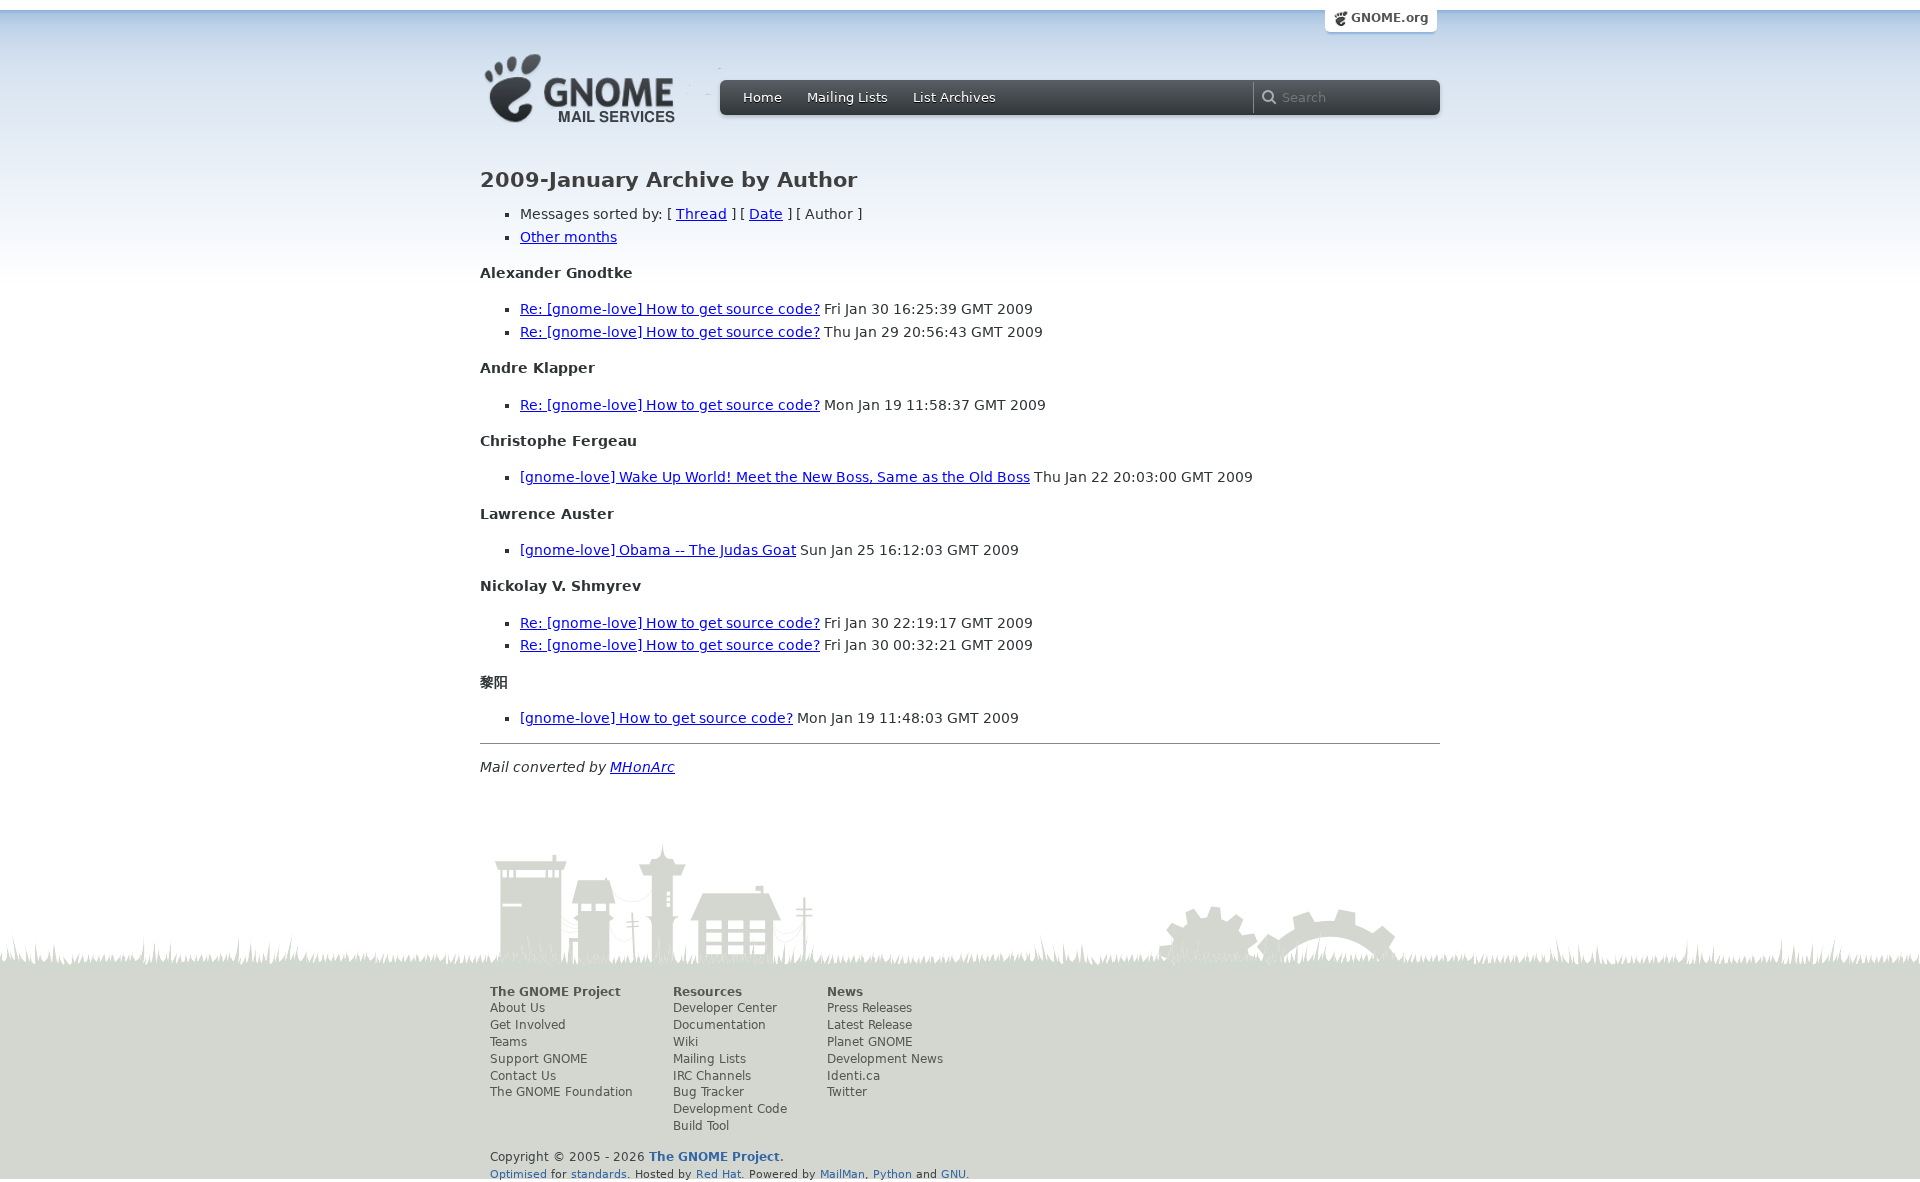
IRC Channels (712, 1076)
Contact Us (523, 1076)
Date (766, 214)
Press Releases (869, 1008)
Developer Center (725, 1008)
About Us (517, 1008)
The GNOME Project (555, 992)
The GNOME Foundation (561, 1092)
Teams (508, 1042)
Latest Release (869, 1025)
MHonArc (642, 767)
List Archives (954, 97)
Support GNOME (539, 1059)
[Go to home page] (610, 128)
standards (599, 1174)
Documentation (719, 1025)
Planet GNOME (870, 1042)
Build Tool (701, 1126)
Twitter (847, 1092)
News (845, 992)
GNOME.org (1390, 18)
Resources (707, 992)
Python (892, 1174)
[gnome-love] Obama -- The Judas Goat (658, 550)
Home (762, 97)
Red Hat (718, 1174)
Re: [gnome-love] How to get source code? (670, 309)
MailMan (842, 1174)
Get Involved (528, 1025)
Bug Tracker (708, 1092)
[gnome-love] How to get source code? (656, 718)
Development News (885, 1059)
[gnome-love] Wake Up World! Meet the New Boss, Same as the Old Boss (775, 477)
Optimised (518, 1174)
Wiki (685, 1042)
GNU (953, 1174)
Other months (568, 237)
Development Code (730, 1109)
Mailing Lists (847, 97)
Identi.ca (853, 1076)
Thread (701, 214)
